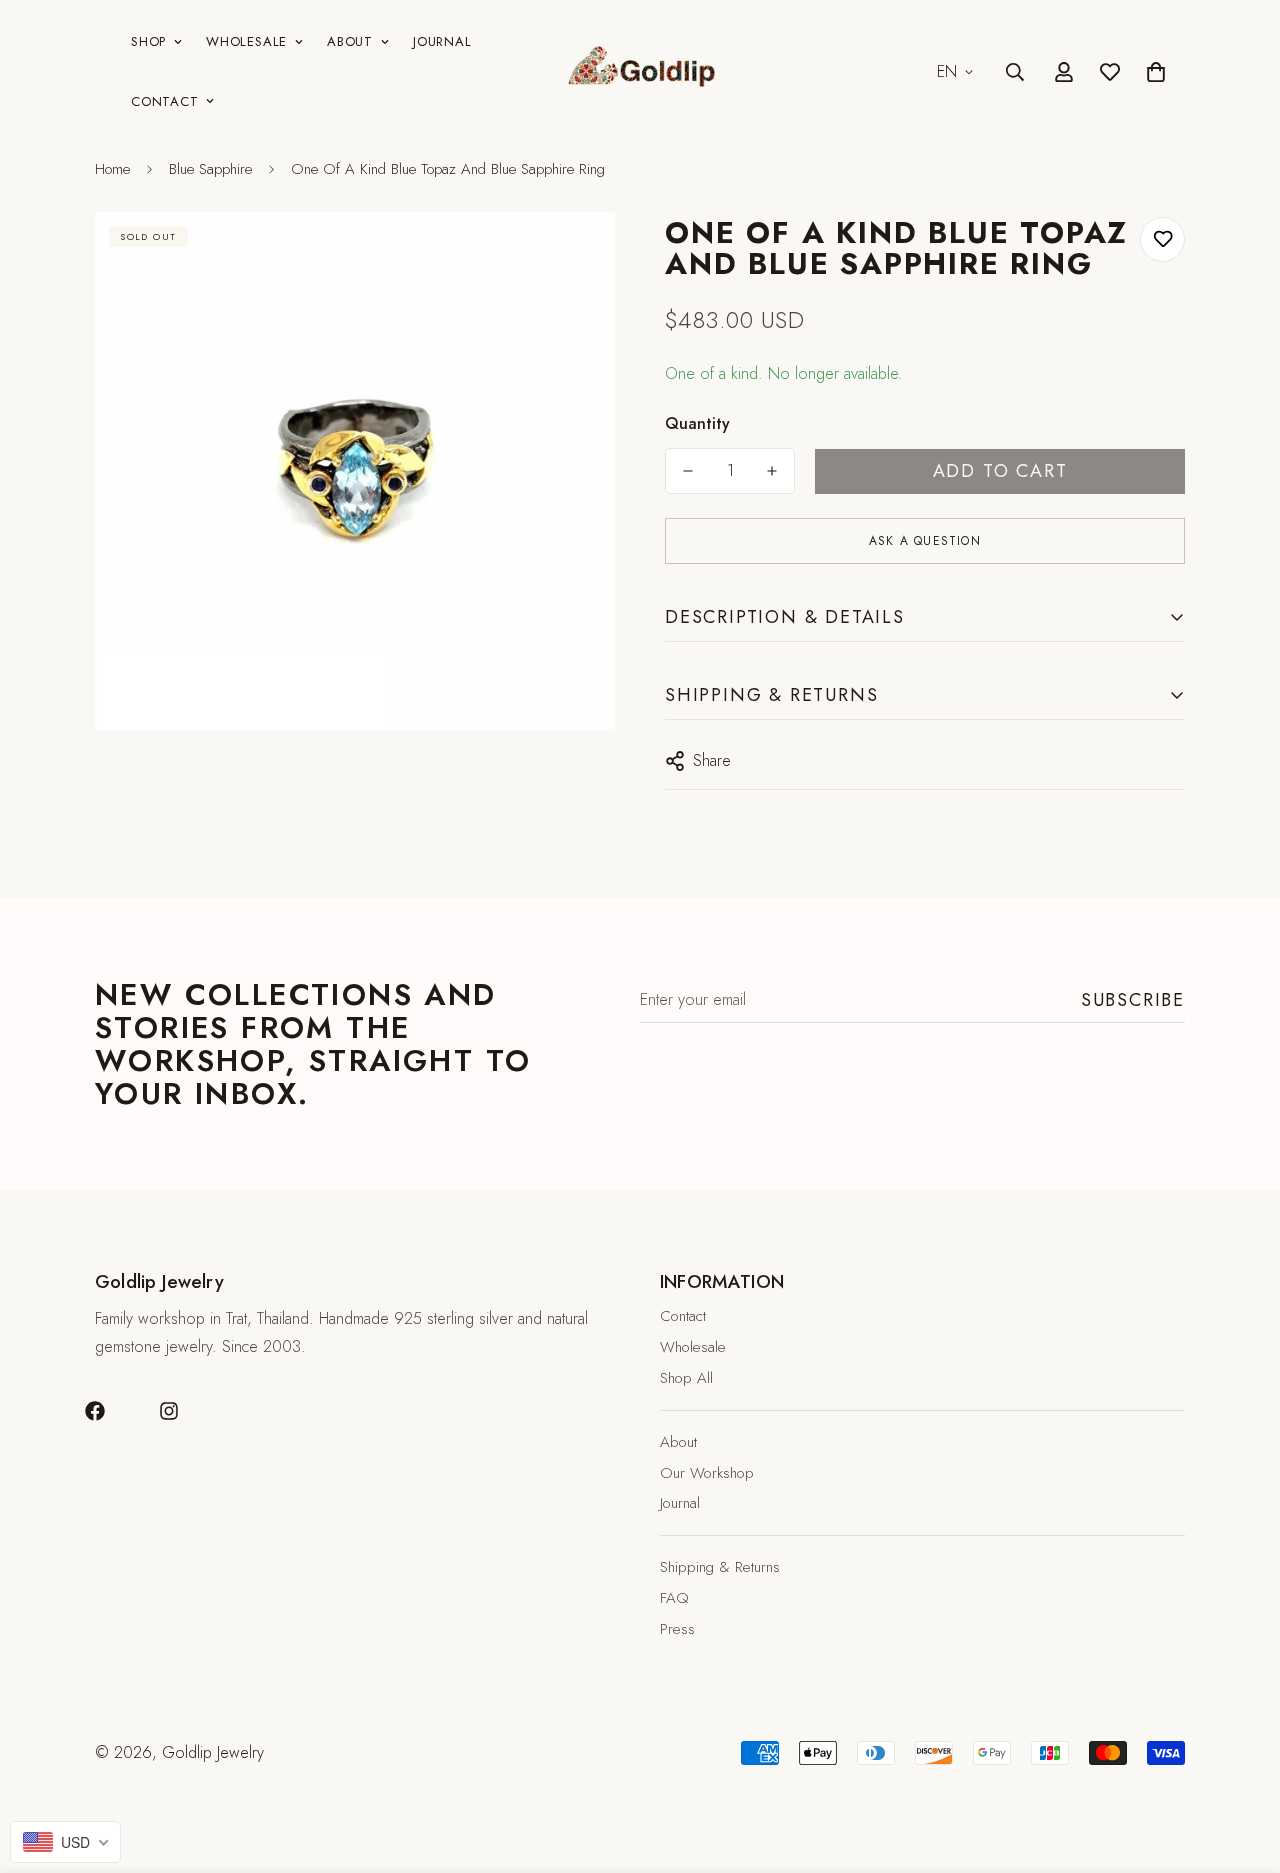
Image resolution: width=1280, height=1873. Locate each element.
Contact (164, 101)
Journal (442, 41)
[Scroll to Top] (1241, 1764)
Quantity (697, 423)
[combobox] (65, 1842)
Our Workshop (707, 1473)
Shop (148, 41)
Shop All (686, 1378)
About (350, 41)
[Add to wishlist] (1162, 239)
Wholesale (246, 41)
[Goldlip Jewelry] (640, 72)
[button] (1156, 72)
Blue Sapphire (210, 169)
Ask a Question (925, 541)
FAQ (674, 1598)
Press (677, 1629)
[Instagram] (169, 1411)
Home (112, 169)
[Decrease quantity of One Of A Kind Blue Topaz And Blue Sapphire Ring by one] (688, 471)
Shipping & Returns (720, 1567)
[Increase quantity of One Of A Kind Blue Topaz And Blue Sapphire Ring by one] (772, 471)
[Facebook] (95, 1411)
